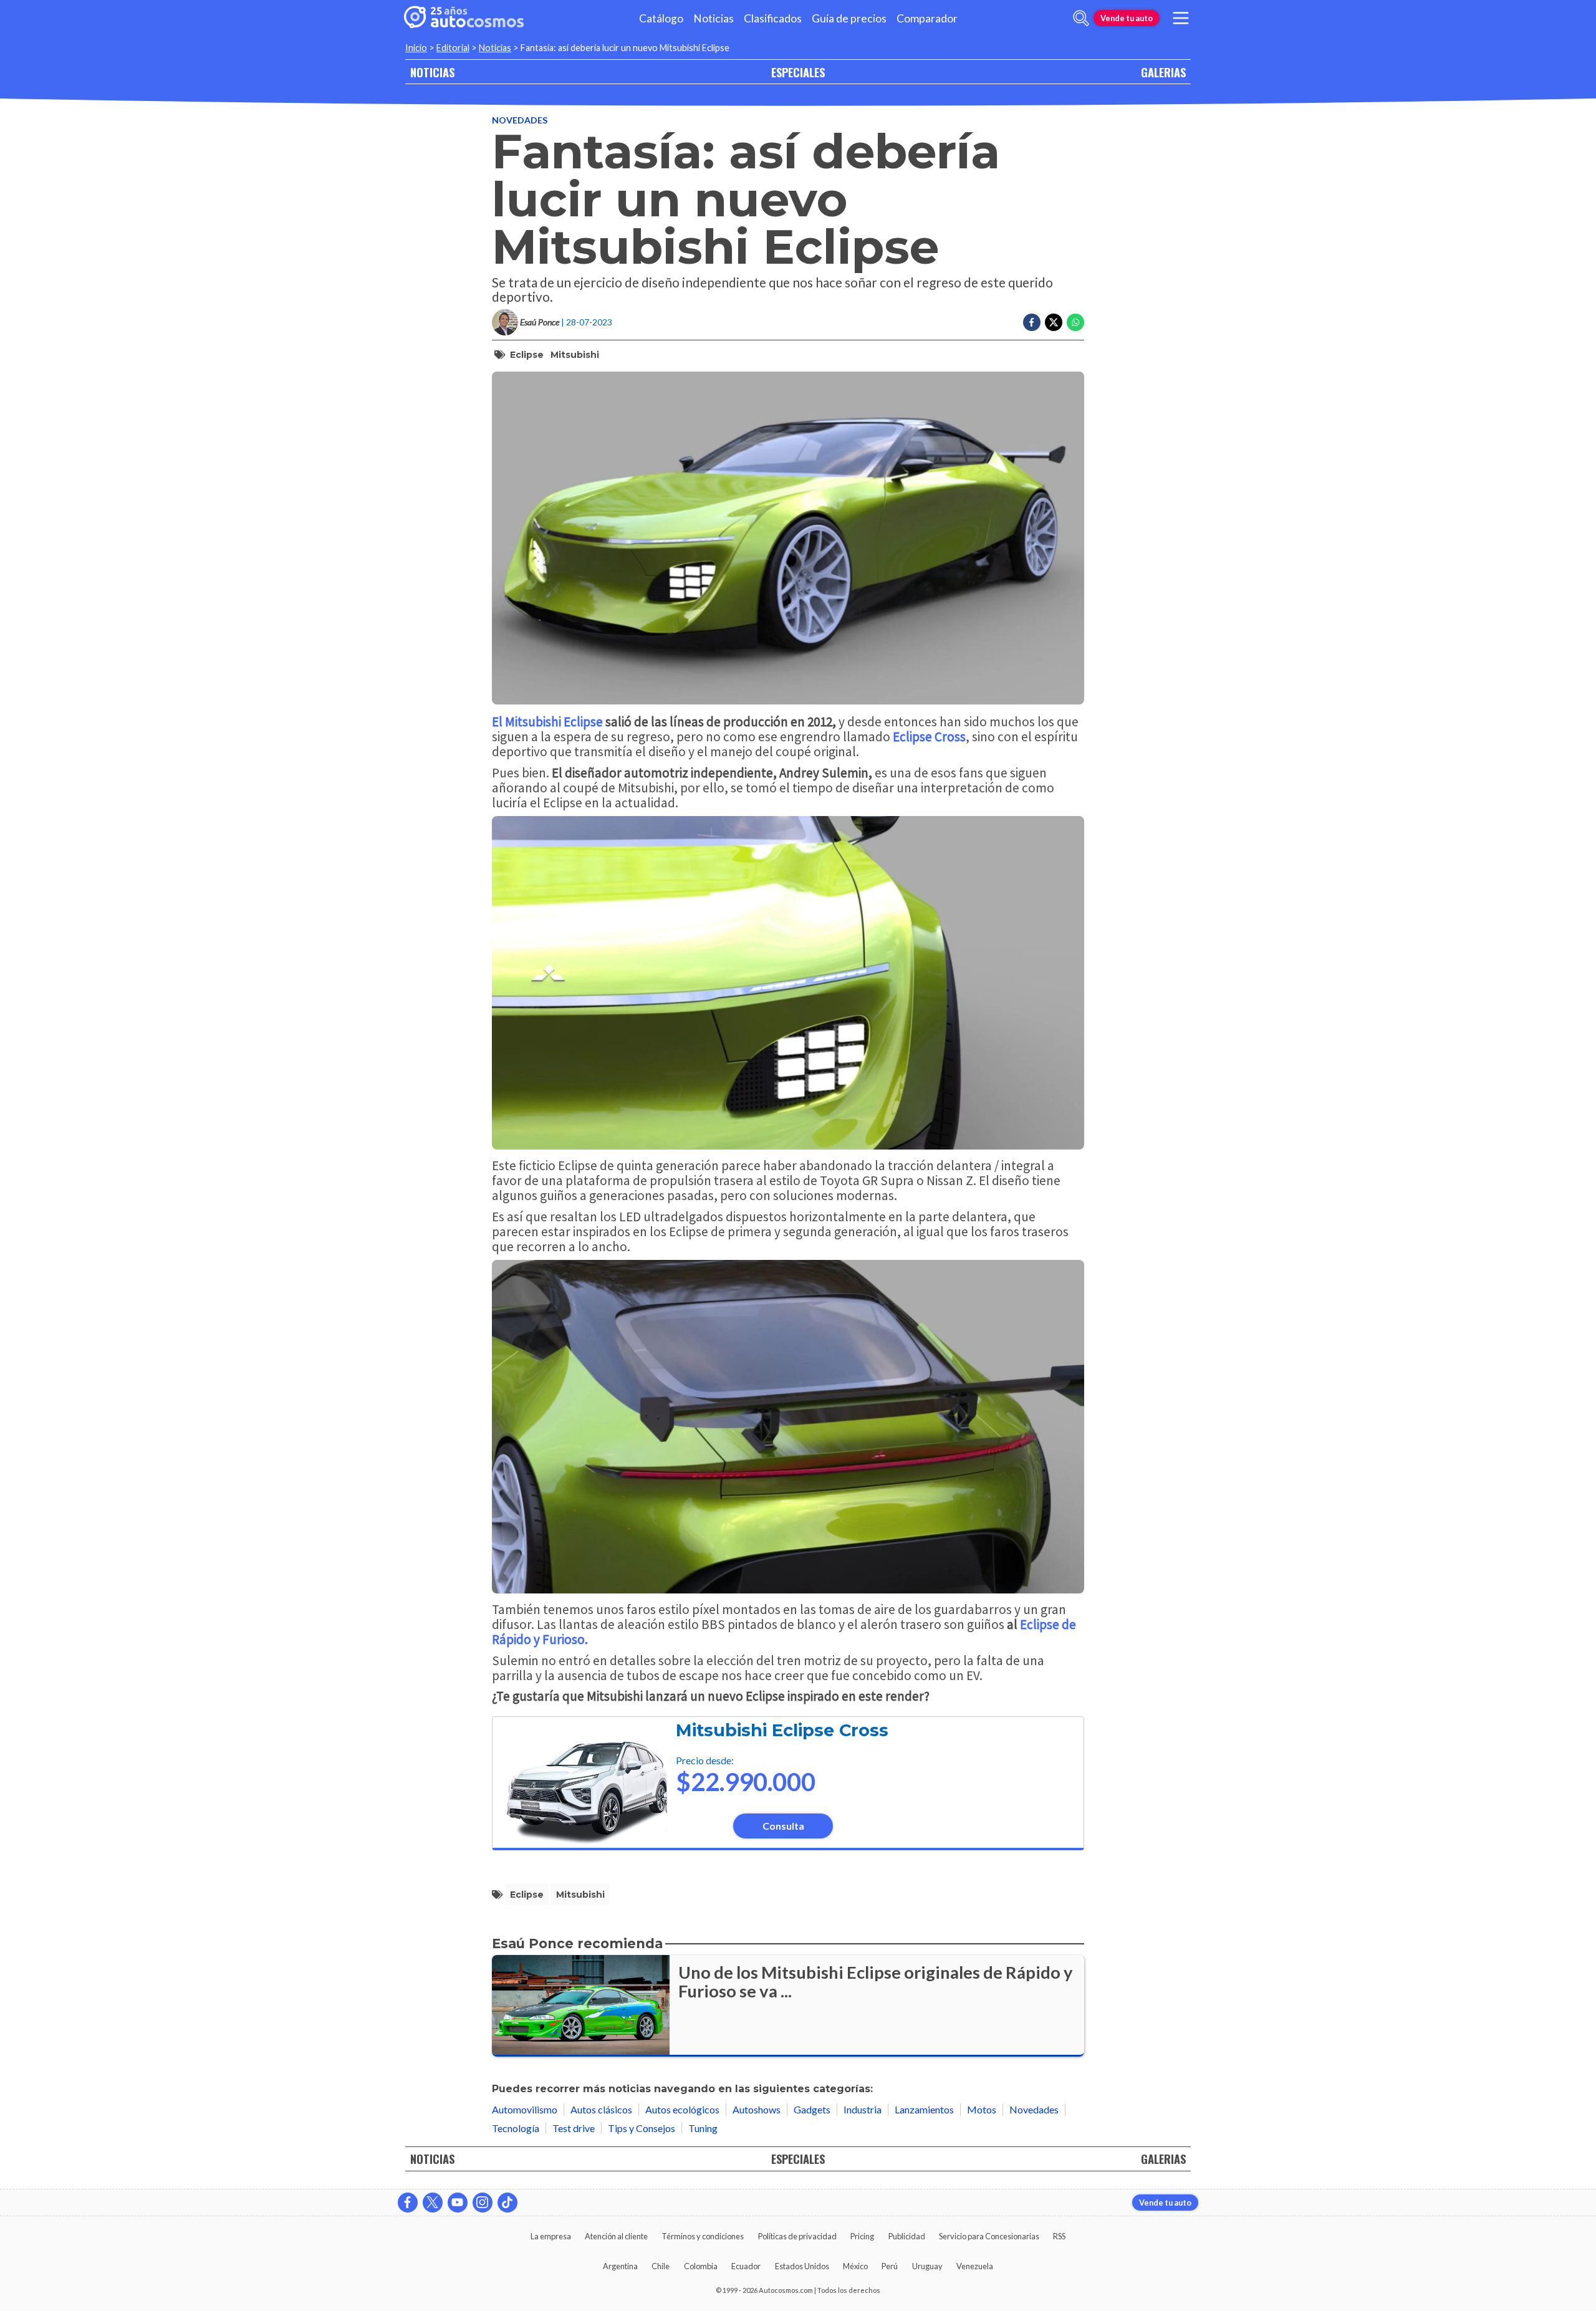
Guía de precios (849, 18)
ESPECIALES (798, 72)
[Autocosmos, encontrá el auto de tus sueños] (464, 18)
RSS (1059, 2236)
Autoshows (757, 2109)
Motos (982, 2109)
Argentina (620, 2266)
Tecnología (516, 2128)
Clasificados (773, 18)
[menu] (1181, 18)
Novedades (520, 120)
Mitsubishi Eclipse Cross (782, 1730)
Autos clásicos (601, 2109)
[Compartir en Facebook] (1032, 322)
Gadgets (812, 2109)
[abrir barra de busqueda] (1081, 18)
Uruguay (927, 2266)
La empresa (551, 2236)
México (855, 2266)
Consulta (783, 1826)
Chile (661, 2266)
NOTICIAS (432, 72)
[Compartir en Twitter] (1054, 322)
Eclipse (527, 355)
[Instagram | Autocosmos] (483, 2203)
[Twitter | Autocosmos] (433, 2203)
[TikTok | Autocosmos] (507, 2203)
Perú (890, 2266)
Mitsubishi (575, 355)
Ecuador (746, 2266)
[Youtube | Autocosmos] (458, 2203)
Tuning (703, 2128)
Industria (863, 2109)
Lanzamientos (924, 2109)
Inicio (416, 48)
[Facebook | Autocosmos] (408, 2203)
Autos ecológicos (682, 2109)
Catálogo (661, 18)
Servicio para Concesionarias (989, 2236)
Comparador (927, 18)
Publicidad (907, 2236)
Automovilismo (525, 2109)
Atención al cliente (616, 2236)
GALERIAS (1163, 72)
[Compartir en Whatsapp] (1075, 322)
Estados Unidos (802, 2266)
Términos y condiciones (703, 2236)
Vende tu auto (1127, 18)
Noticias (714, 18)
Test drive (574, 2128)
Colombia (701, 2266)
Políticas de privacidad (797, 2236)
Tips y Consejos (642, 2128)
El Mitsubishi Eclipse (547, 722)
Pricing (862, 2236)
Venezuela (975, 2266)
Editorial (453, 48)
